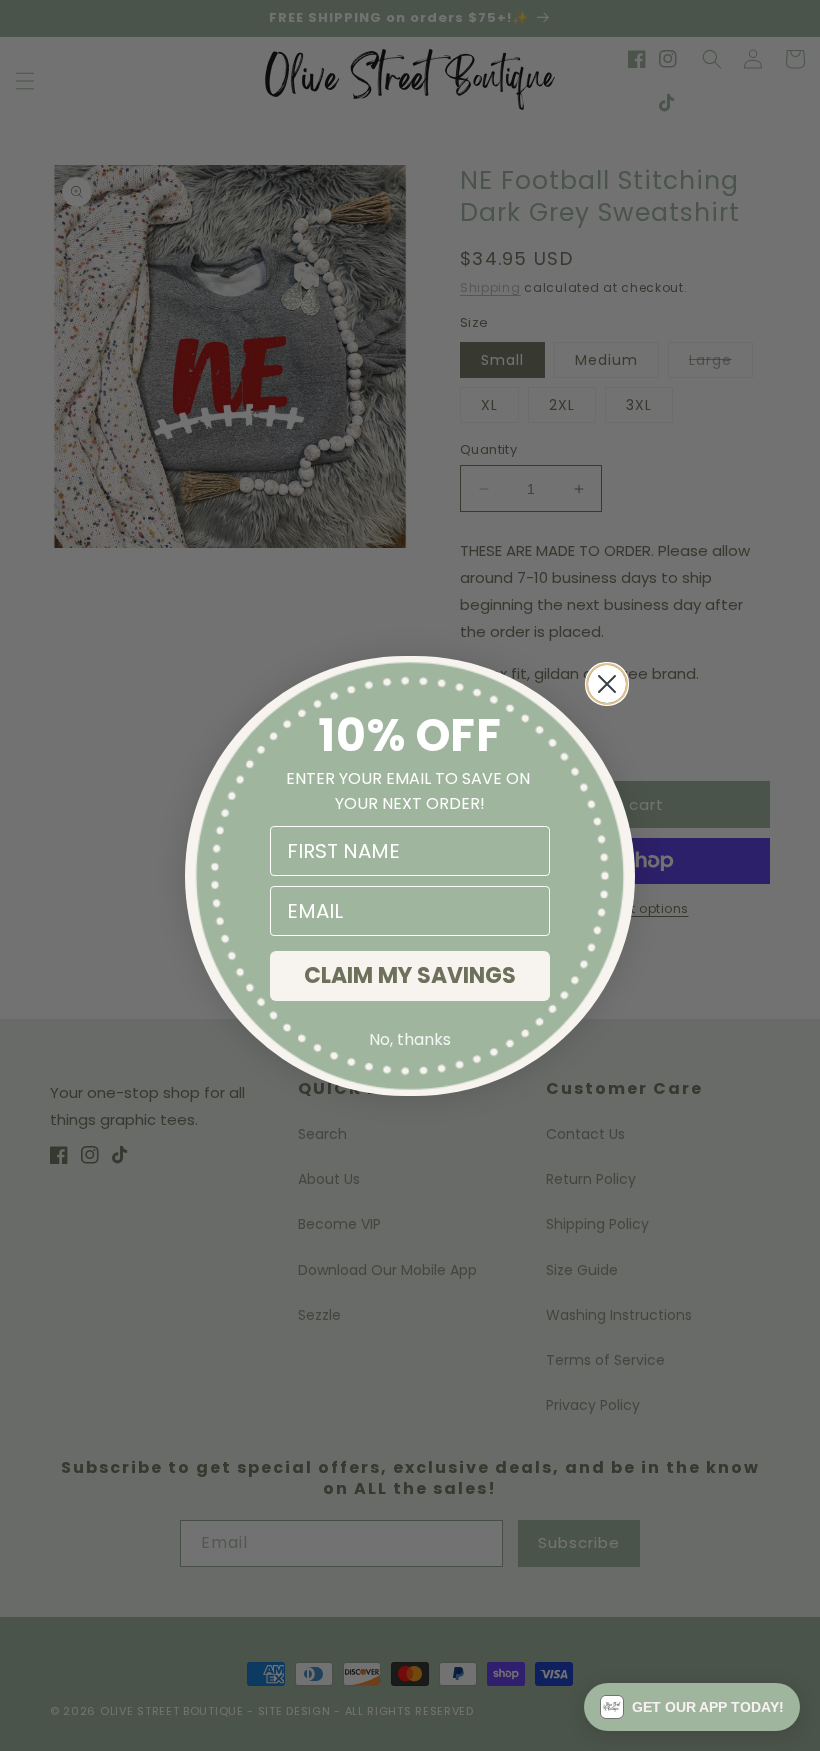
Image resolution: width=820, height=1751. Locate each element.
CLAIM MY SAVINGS (410, 975)
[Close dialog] (607, 684)
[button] (692, 1707)
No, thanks (410, 1039)
